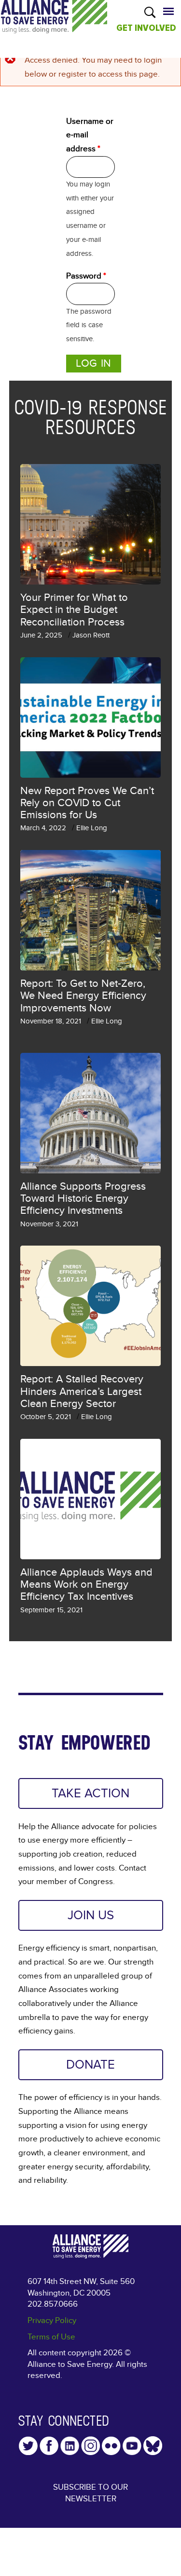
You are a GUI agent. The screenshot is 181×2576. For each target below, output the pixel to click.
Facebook (49, 2446)
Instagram (90, 2446)
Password (86, 276)
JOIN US (91, 1915)
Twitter (28, 2446)
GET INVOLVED (146, 28)
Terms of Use (51, 2337)
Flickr (111, 2446)
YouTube (132, 2446)
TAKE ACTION (90, 1793)
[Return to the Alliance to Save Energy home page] (54, 26)
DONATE (90, 2065)
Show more (91, 1651)
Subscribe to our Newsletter (90, 2493)
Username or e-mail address (90, 135)
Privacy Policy (52, 2320)
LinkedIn (70, 2446)
